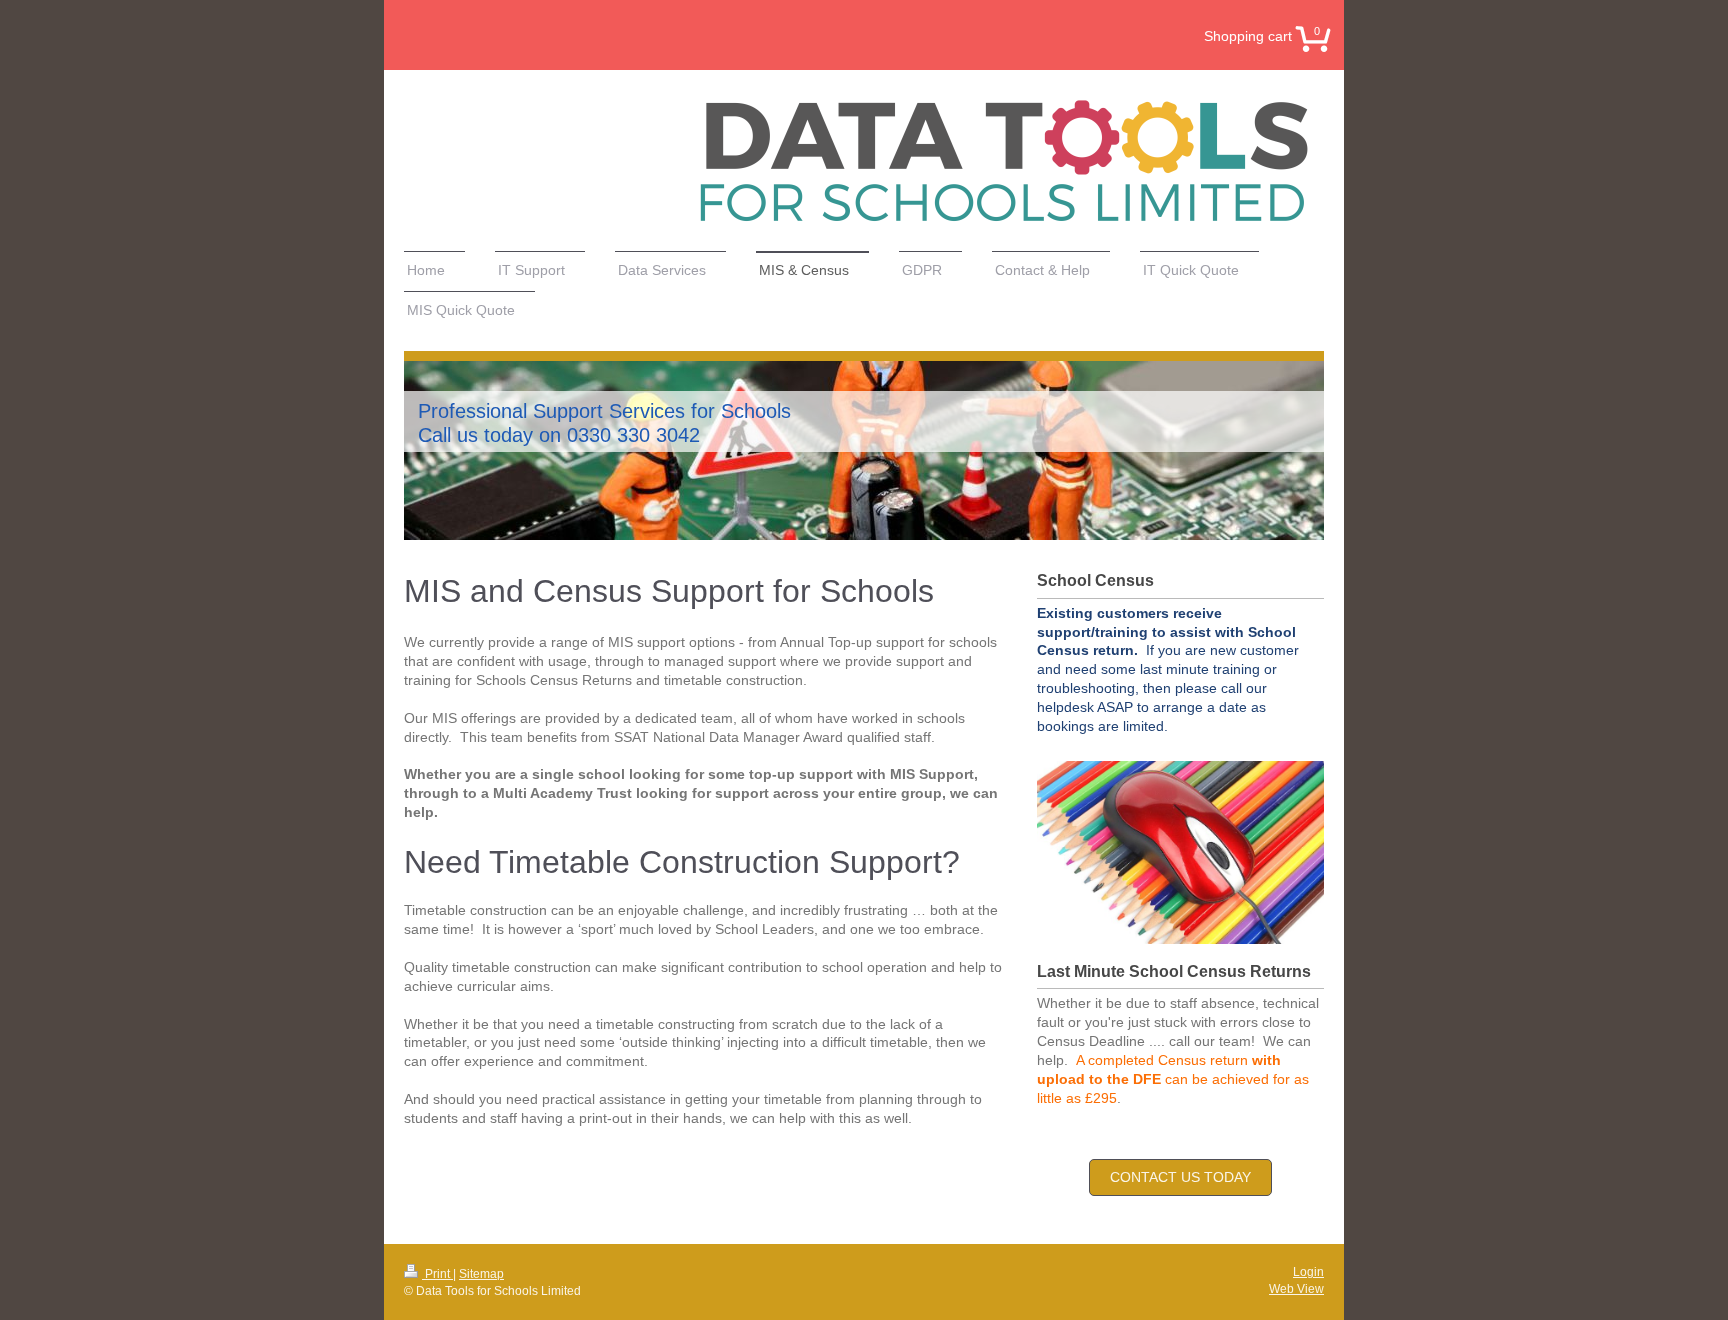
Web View (1296, 1289)
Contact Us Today (1180, 1177)
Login (1308, 1272)
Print (437, 1274)
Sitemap (481, 1274)
